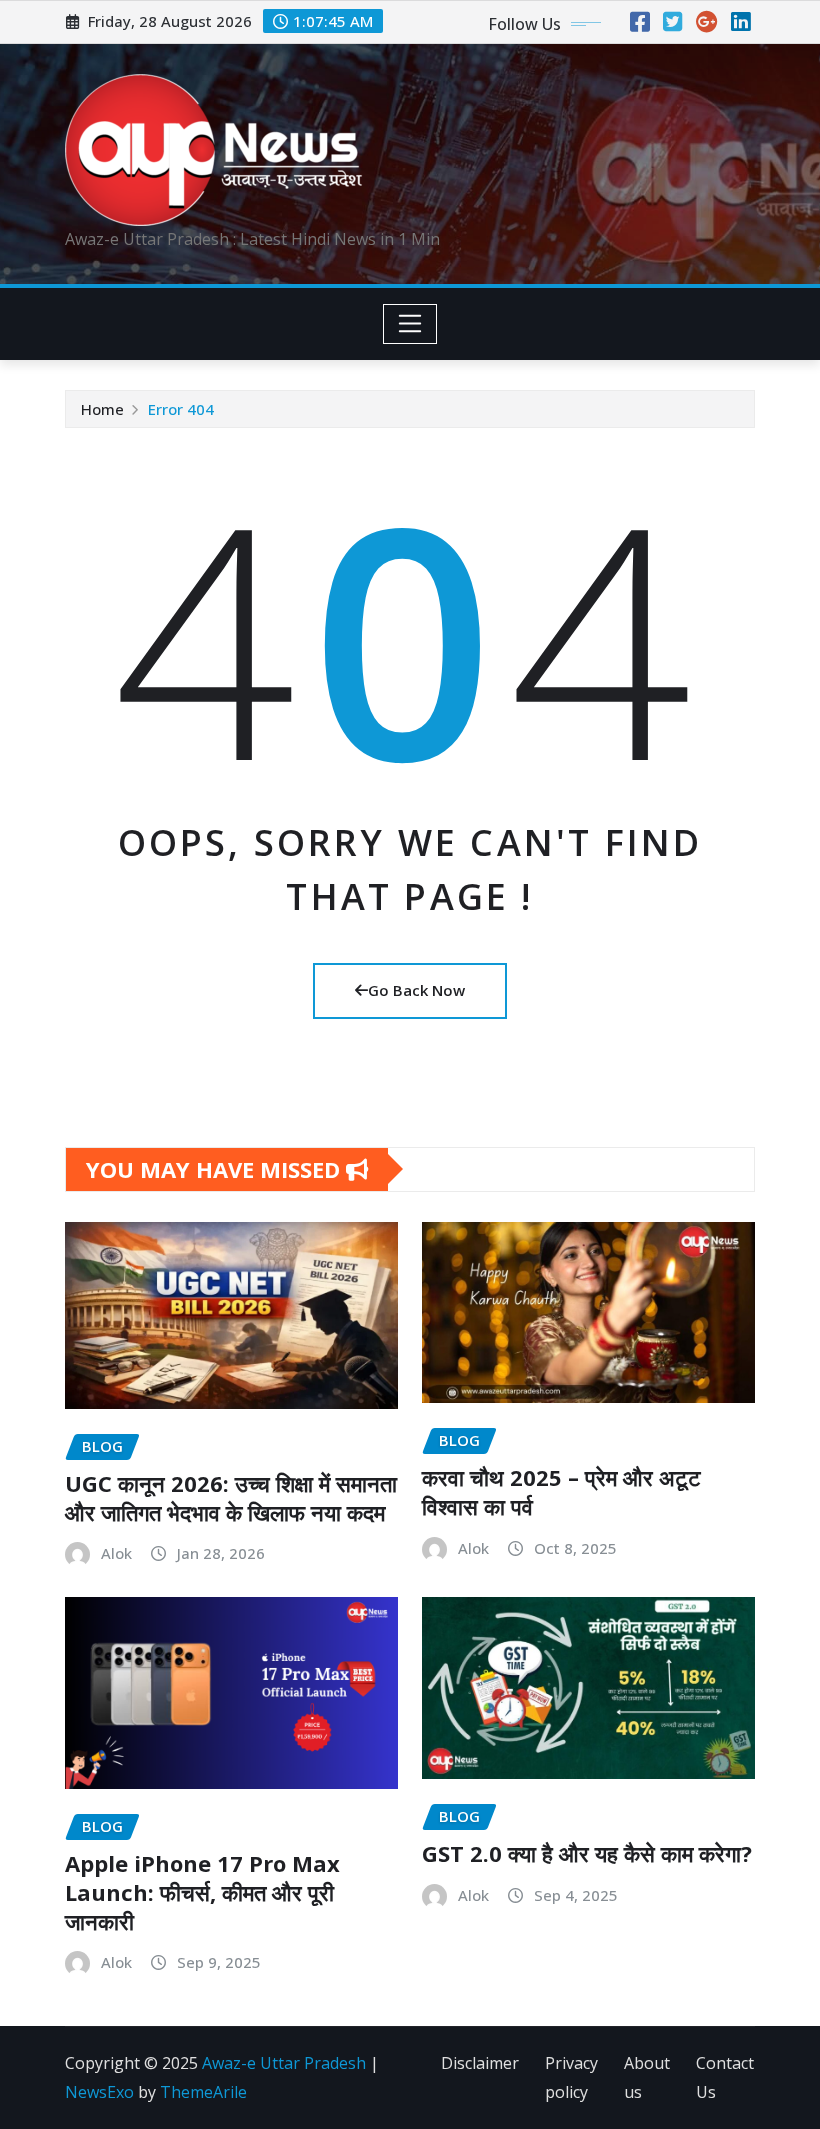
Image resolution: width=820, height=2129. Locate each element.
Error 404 (181, 409)
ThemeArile (203, 2092)
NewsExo (99, 2092)
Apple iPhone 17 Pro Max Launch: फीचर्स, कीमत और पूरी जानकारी (202, 1891)
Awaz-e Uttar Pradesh (284, 2063)
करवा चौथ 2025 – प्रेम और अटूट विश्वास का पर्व (561, 1491)
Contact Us (725, 2077)
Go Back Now (416, 990)
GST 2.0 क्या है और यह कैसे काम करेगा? (587, 1853)
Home (102, 409)
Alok (116, 1553)
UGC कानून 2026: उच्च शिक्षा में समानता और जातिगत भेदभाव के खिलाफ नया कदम (231, 1497)
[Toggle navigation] (410, 324)
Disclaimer (480, 2063)
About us (647, 2077)
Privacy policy (571, 2077)
